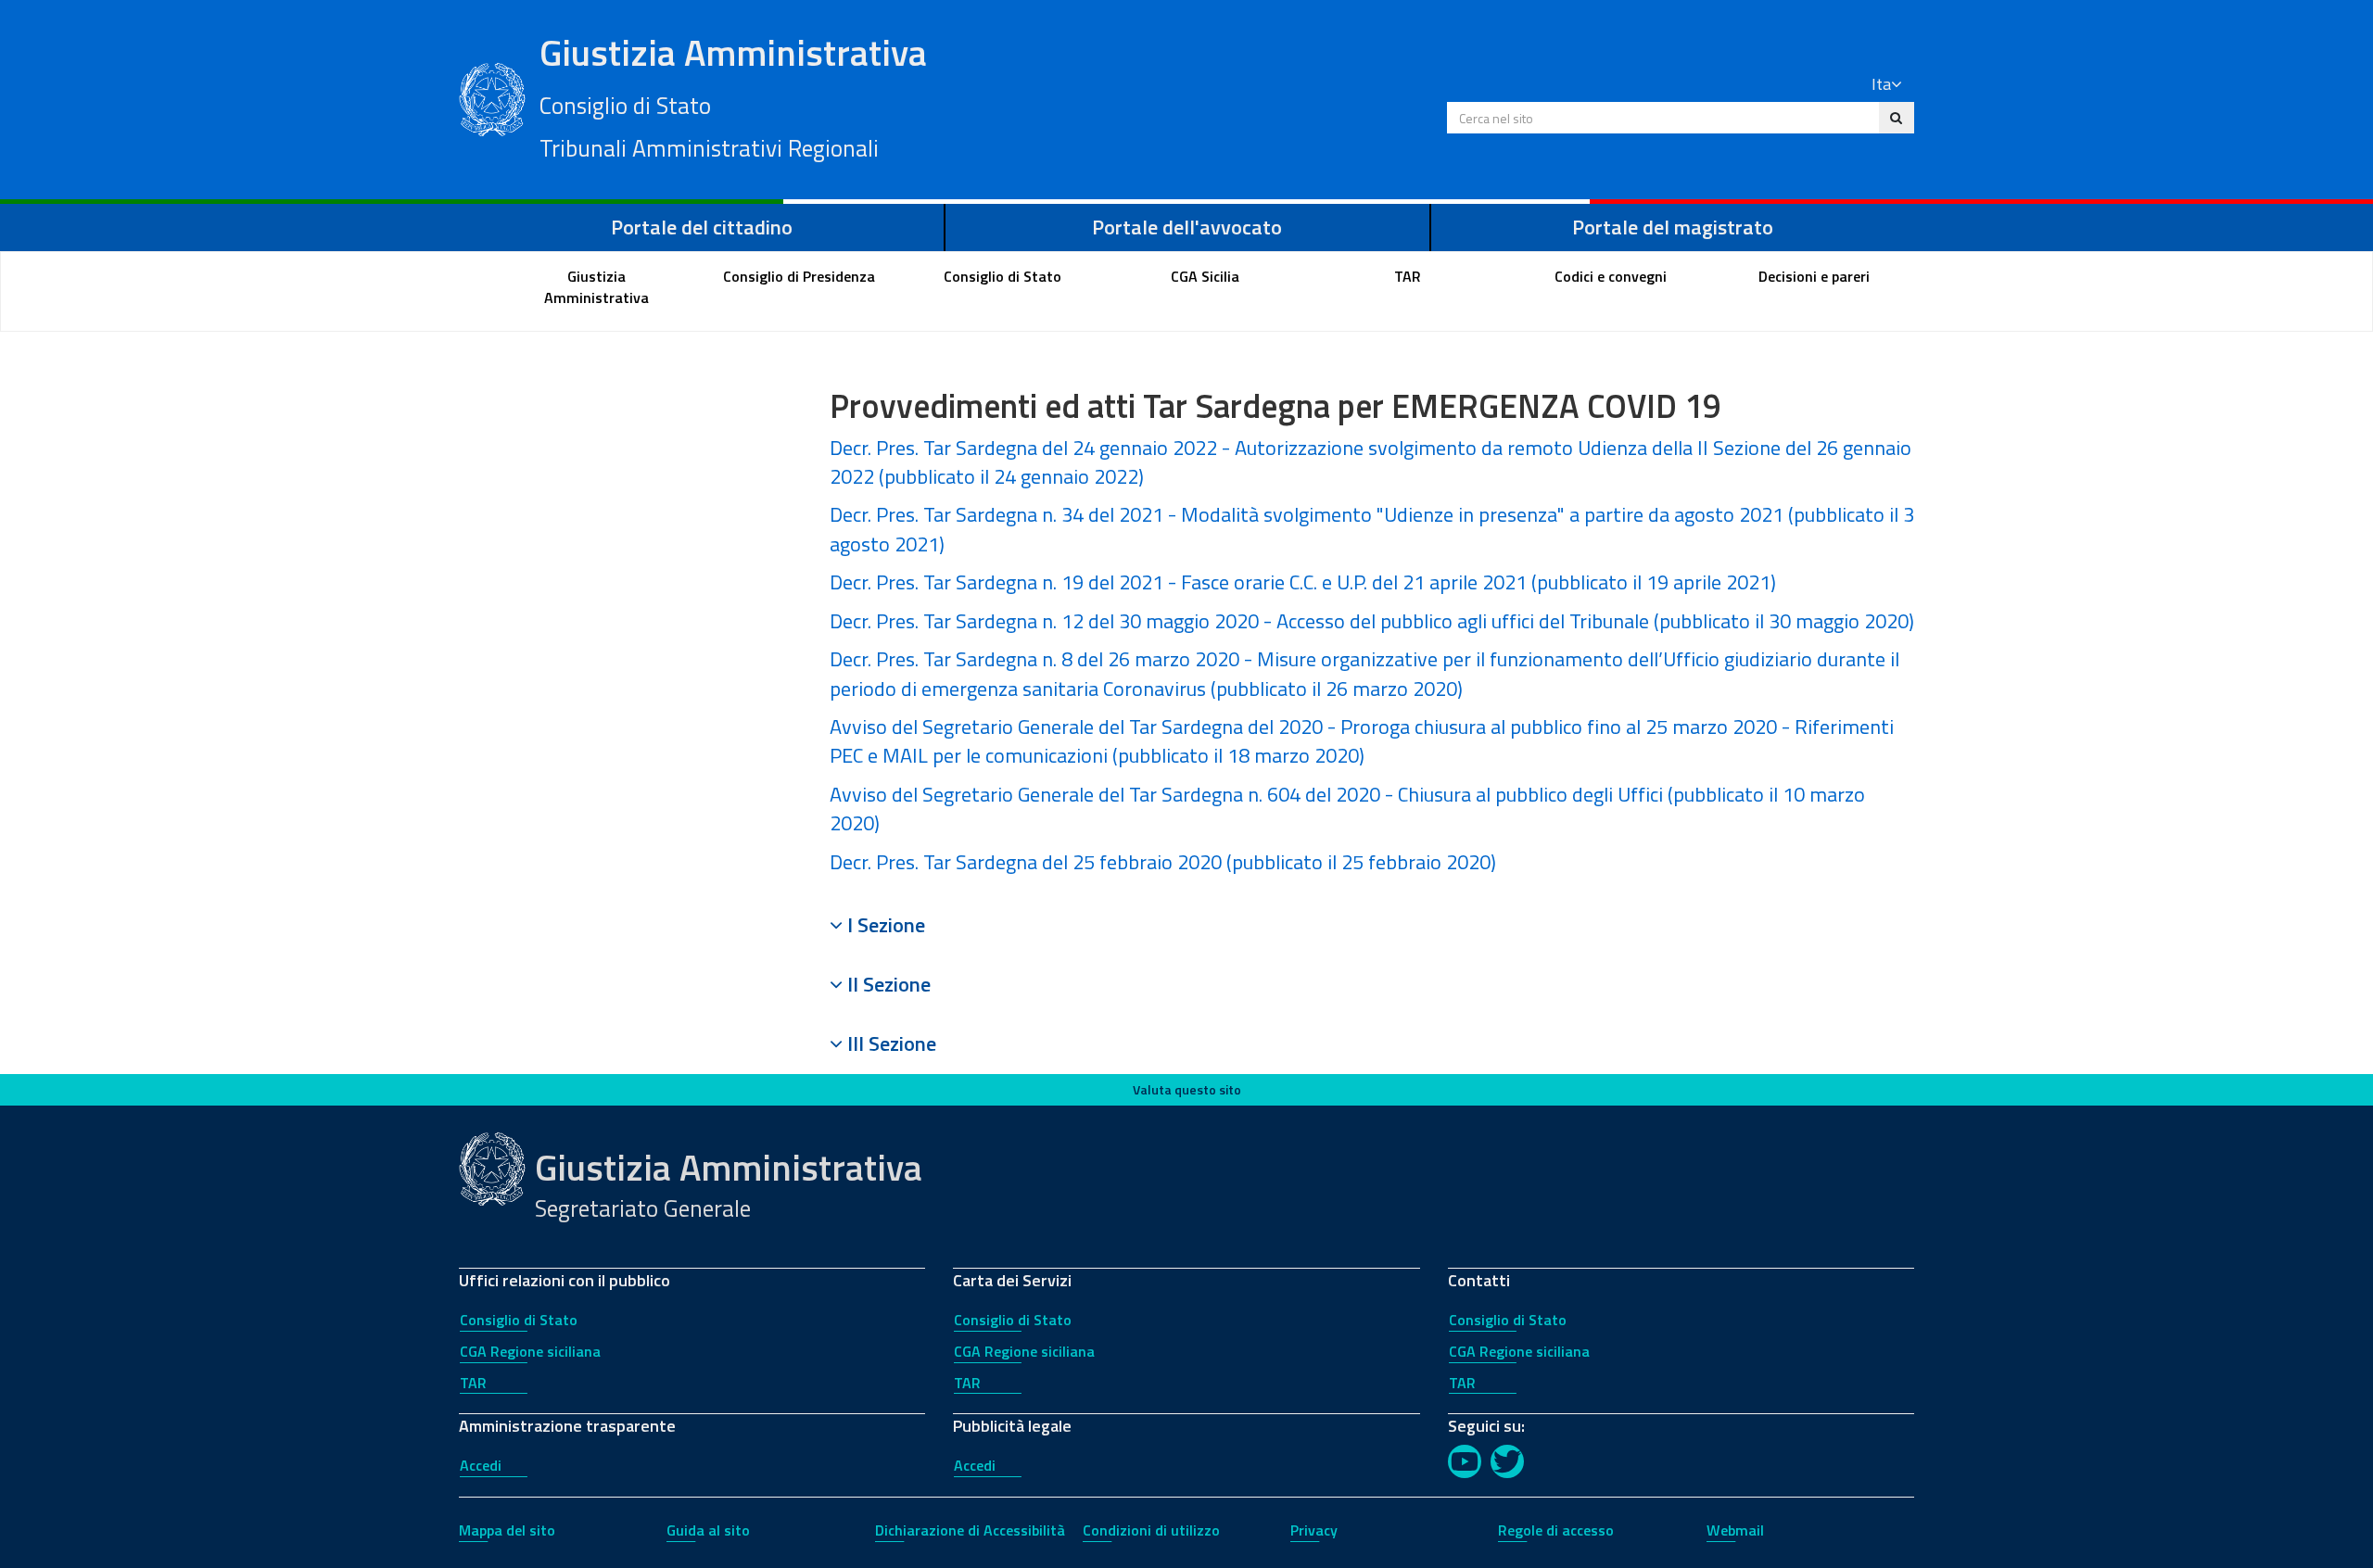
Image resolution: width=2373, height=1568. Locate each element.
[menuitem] (597, 287)
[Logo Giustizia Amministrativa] (492, 97)
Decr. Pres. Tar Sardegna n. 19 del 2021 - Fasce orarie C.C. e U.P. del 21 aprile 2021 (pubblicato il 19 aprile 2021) (1303, 582)
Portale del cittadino (702, 227)
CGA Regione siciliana (530, 1351)
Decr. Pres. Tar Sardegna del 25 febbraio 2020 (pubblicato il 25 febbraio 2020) (1163, 862)
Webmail (1735, 1530)
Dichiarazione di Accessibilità (970, 1530)
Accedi (481, 1465)
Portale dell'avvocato (1187, 227)
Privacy (1314, 1530)
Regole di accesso (1556, 1530)
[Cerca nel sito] (1896, 118)
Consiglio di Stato (519, 1320)
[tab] (1372, 925)
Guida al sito (708, 1530)
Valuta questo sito (1187, 1089)
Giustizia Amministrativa (733, 95)
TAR (473, 1383)
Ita (1881, 84)
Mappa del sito (507, 1530)
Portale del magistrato (1673, 227)
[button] (1372, 925)
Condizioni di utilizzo (1151, 1530)
